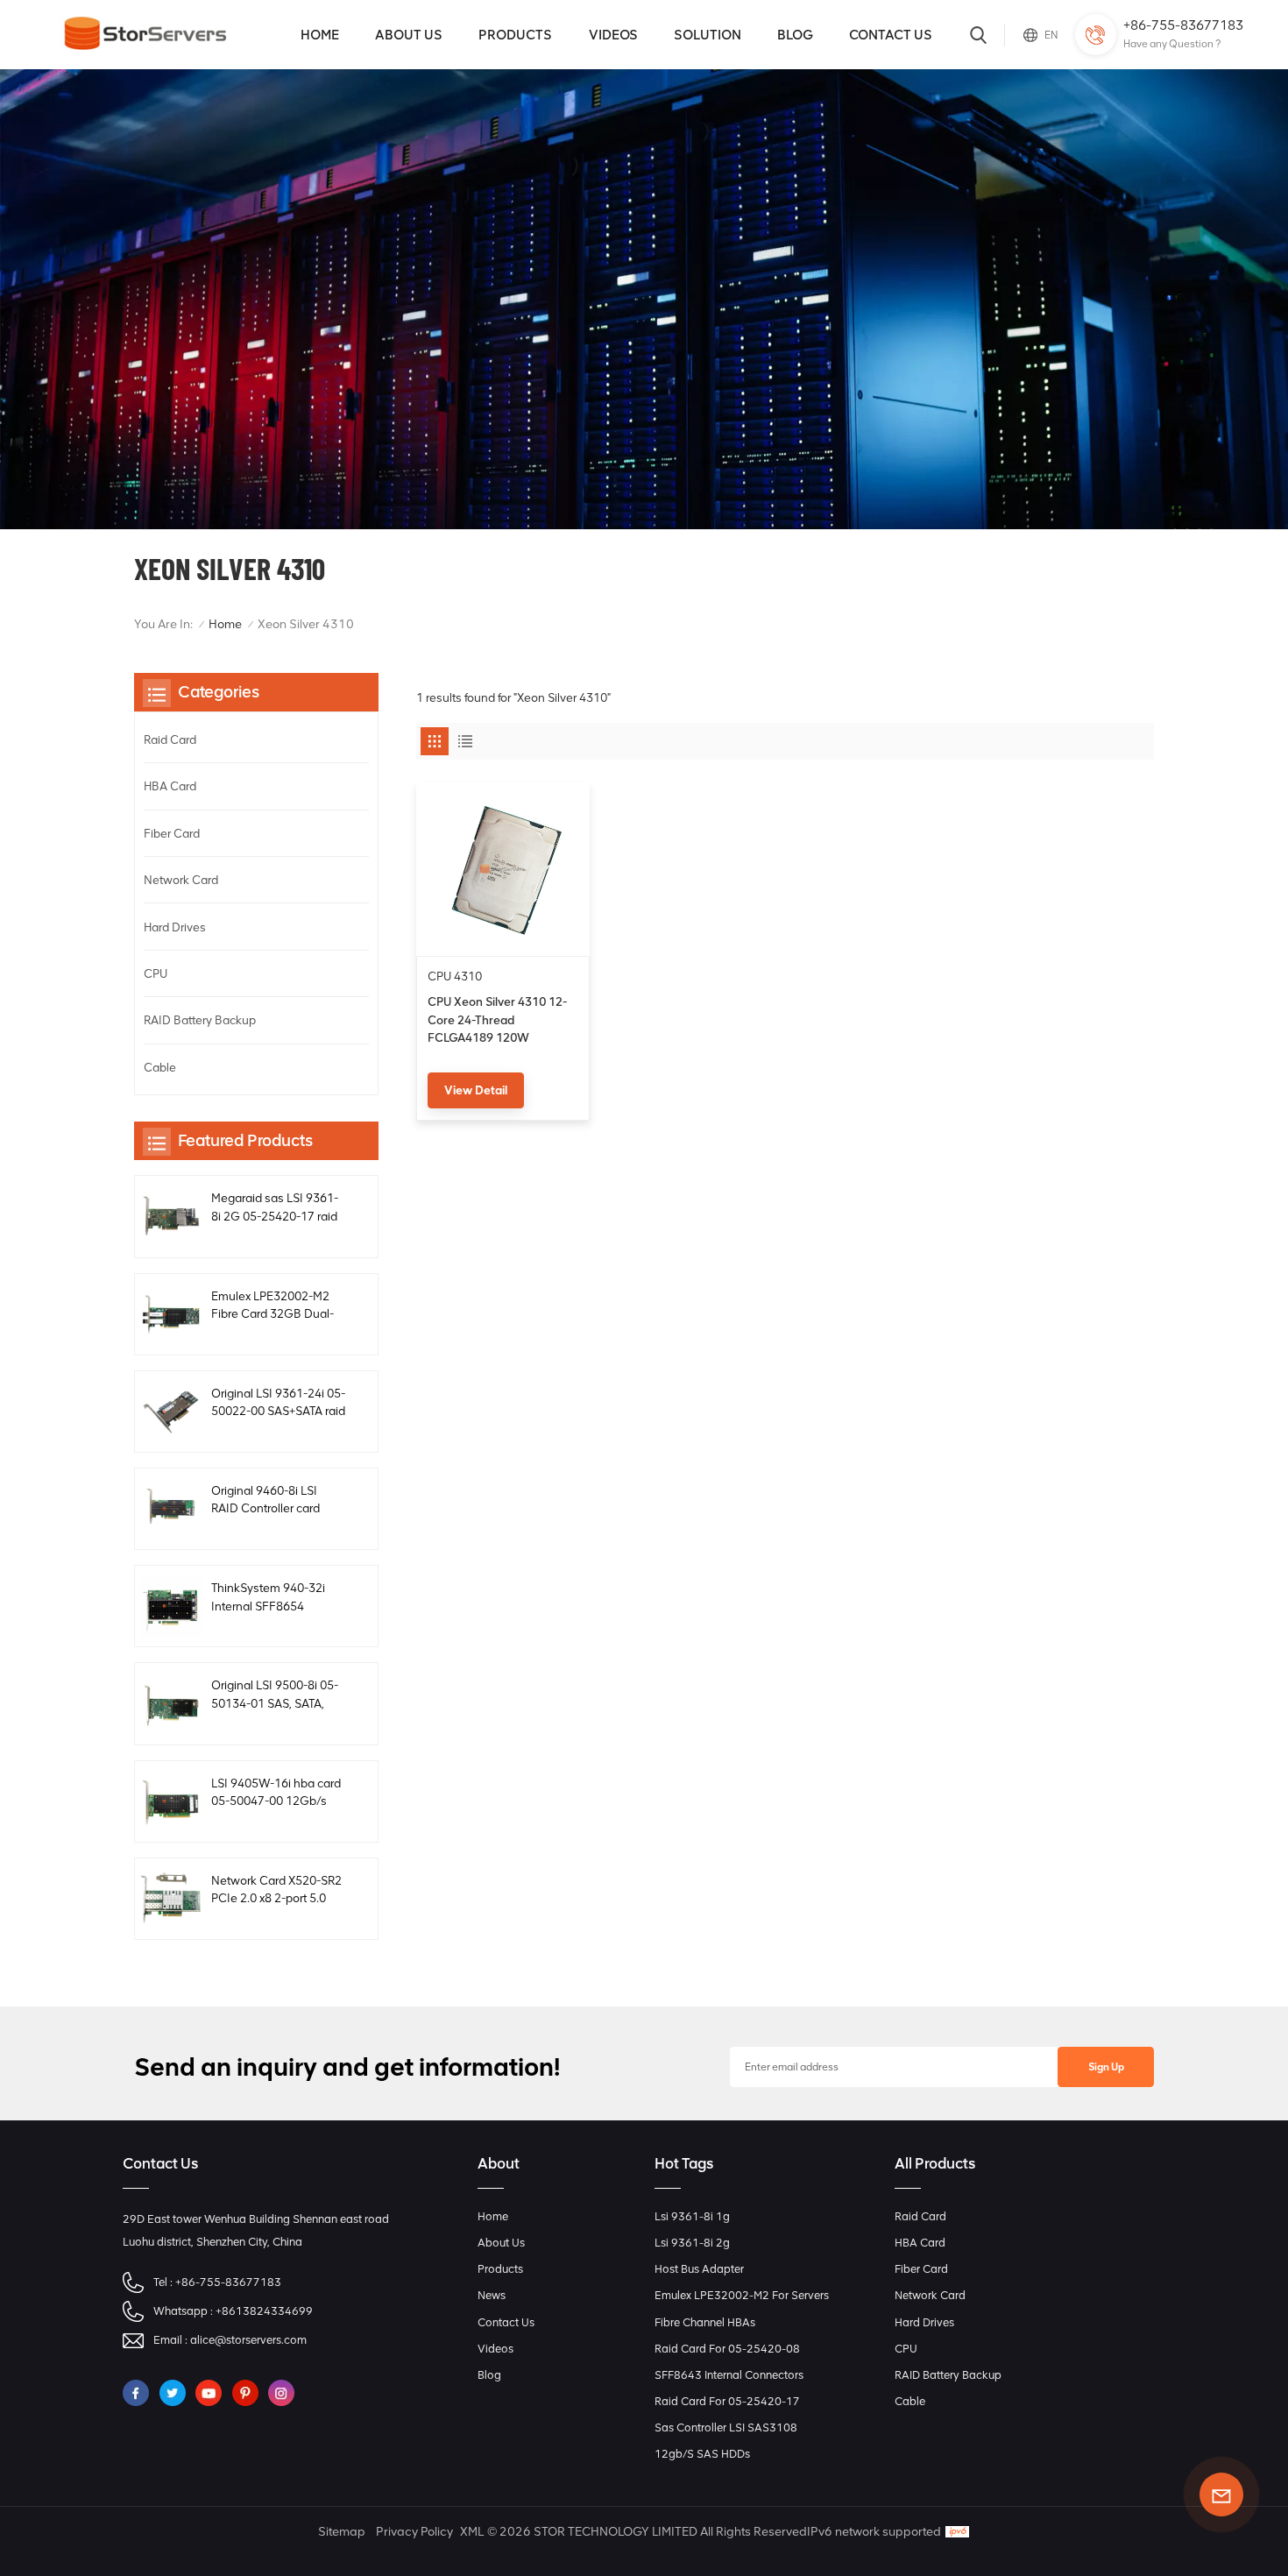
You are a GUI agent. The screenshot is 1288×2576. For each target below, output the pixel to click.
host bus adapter (699, 2269)
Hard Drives (175, 927)
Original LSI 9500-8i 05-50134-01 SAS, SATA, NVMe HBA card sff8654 (276, 1695)
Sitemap (342, 2532)
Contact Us (891, 35)
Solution (708, 35)
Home (320, 35)
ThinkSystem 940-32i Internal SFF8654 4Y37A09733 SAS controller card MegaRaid (278, 1598)
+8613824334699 (264, 2311)
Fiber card (172, 833)
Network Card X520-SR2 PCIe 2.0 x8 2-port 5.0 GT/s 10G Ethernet (276, 1890)
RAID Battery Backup (200, 1020)
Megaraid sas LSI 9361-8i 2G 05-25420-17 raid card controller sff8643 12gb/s (275, 1208)
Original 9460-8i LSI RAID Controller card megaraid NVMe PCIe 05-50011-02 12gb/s (269, 1500)
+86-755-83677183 (1183, 25)
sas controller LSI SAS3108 (726, 2427)
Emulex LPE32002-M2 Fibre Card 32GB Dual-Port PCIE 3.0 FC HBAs (272, 1306)
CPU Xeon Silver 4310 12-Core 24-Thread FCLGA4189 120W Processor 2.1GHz (497, 1020)
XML (472, 2532)
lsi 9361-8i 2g (692, 2243)
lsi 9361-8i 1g (692, 2216)
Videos (613, 35)
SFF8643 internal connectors (729, 2375)
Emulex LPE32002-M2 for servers (742, 2295)
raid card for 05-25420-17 (727, 2401)
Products (515, 35)
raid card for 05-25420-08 (727, 2349)
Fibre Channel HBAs (705, 2322)
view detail (476, 1090)
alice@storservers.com (248, 2340)
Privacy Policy (414, 2532)
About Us (409, 35)
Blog (795, 35)
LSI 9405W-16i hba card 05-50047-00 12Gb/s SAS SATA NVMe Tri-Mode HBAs (276, 1793)
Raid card (170, 740)
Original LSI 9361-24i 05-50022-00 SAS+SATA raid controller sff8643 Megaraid (278, 1403)
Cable (160, 1067)
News (492, 2295)
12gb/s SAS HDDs (702, 2454)
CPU (156, 973)
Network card (181, 880)
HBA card (170, 786)
